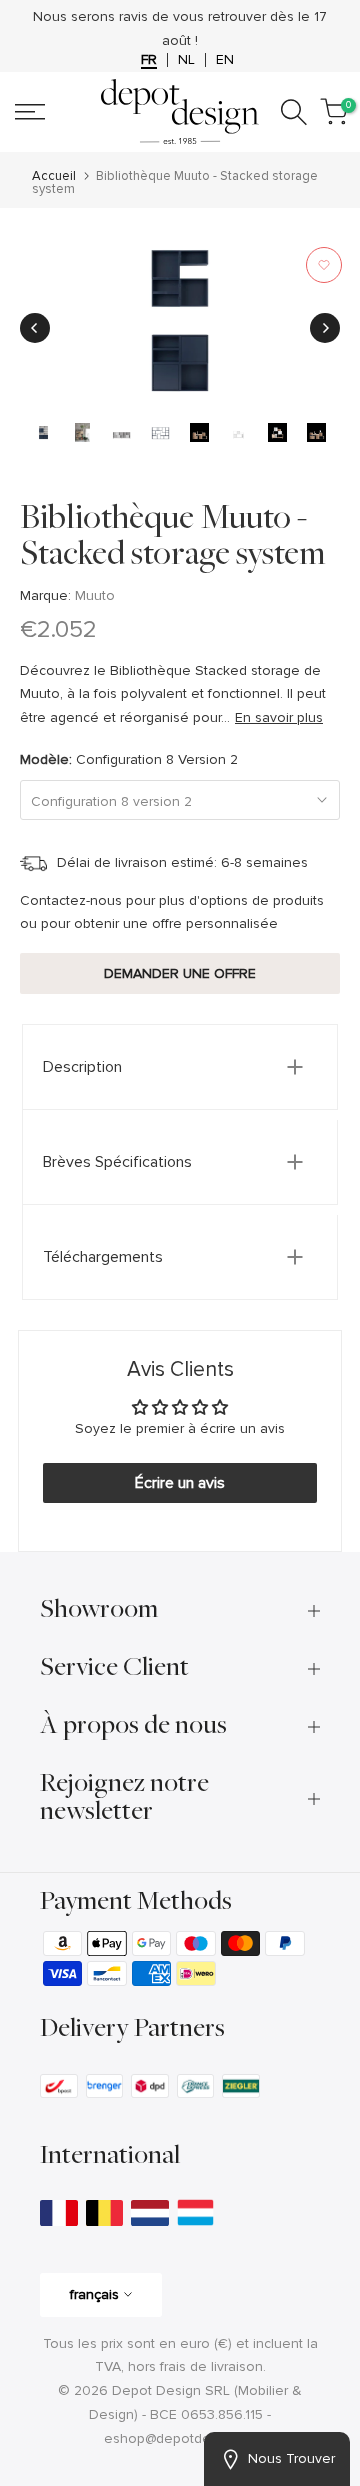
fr (149, 60)
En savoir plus (279, 717)
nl (186, 60)
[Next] (325, 328)
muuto (95, 595)
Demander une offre (180, 973)
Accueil (54, 176)
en (225, 60)
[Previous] (35, 328)
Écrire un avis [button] (180, 1483)
